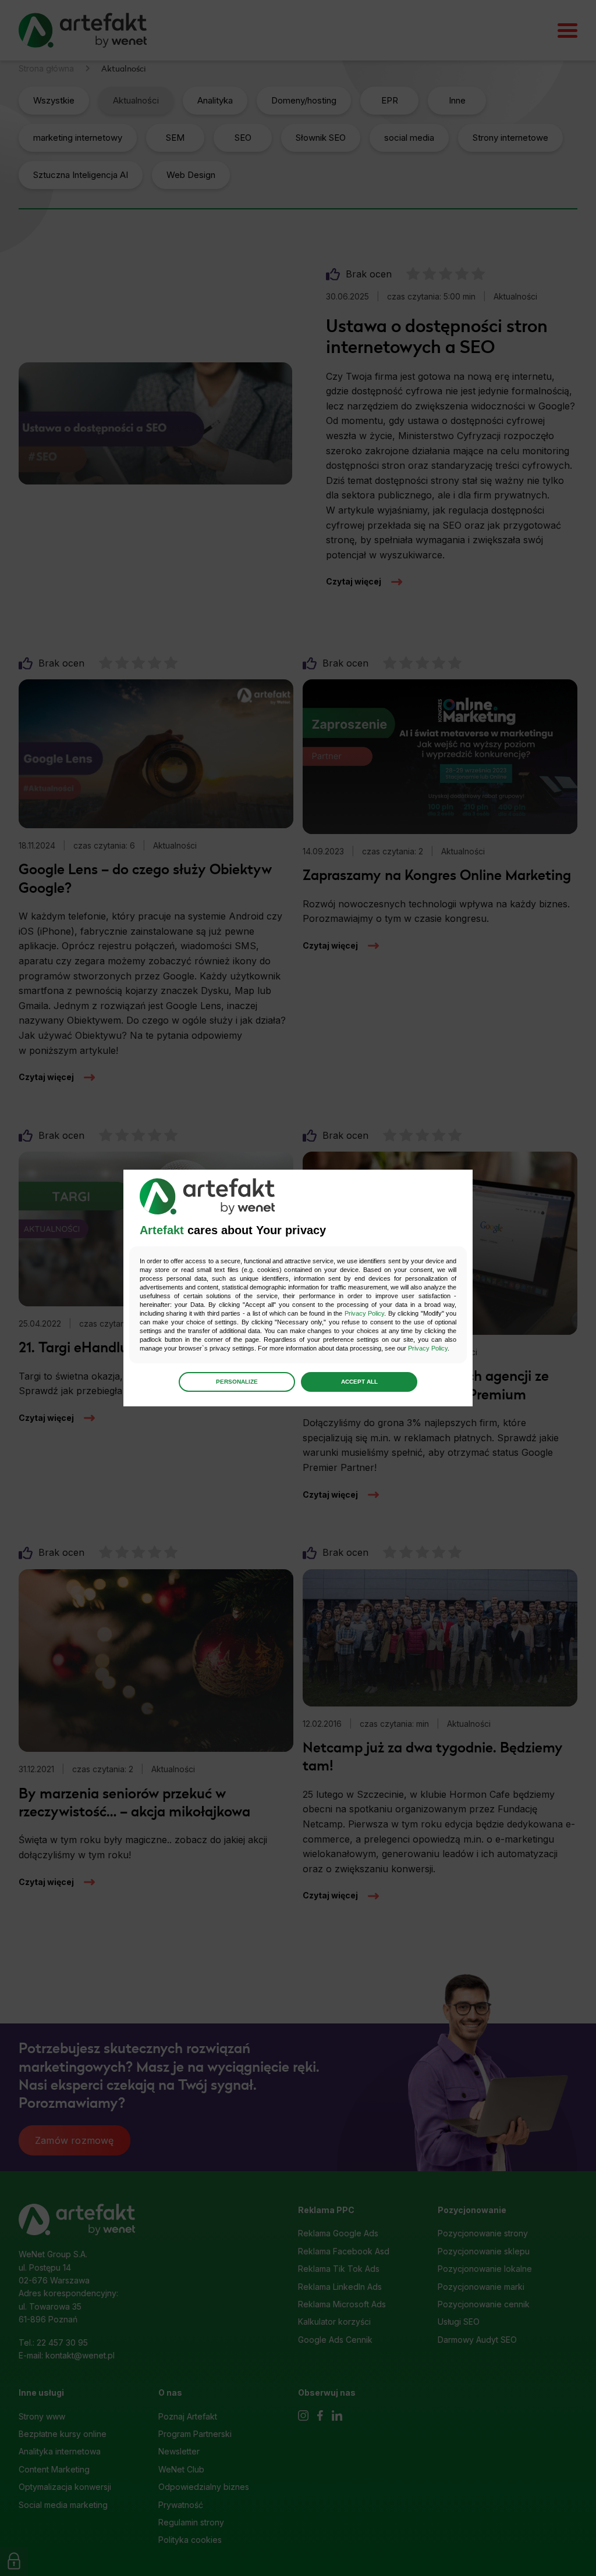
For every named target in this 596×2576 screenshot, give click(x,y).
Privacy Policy (364, 1313)
